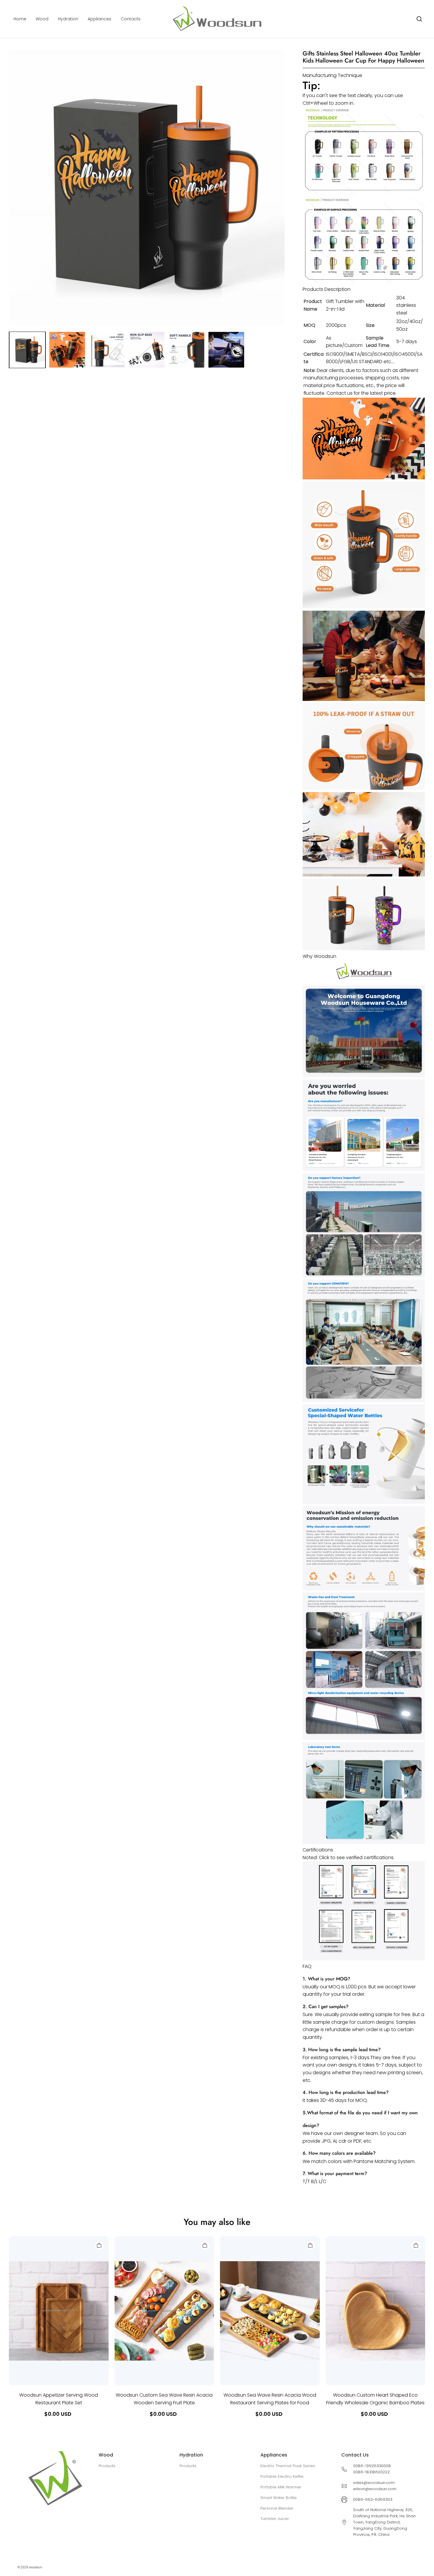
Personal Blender (277, 2508)
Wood (42, 19)
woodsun (36, 2567)
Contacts (131, 19)
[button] (419, 19)
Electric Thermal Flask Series (288, 2466)
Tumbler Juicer (275, 2519)
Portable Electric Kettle (282, 2476)
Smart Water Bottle (279, 2498)
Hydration (68, 19)
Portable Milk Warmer (281, 2487)
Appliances (99, 19)
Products (107, 2466)
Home (20, 19)
